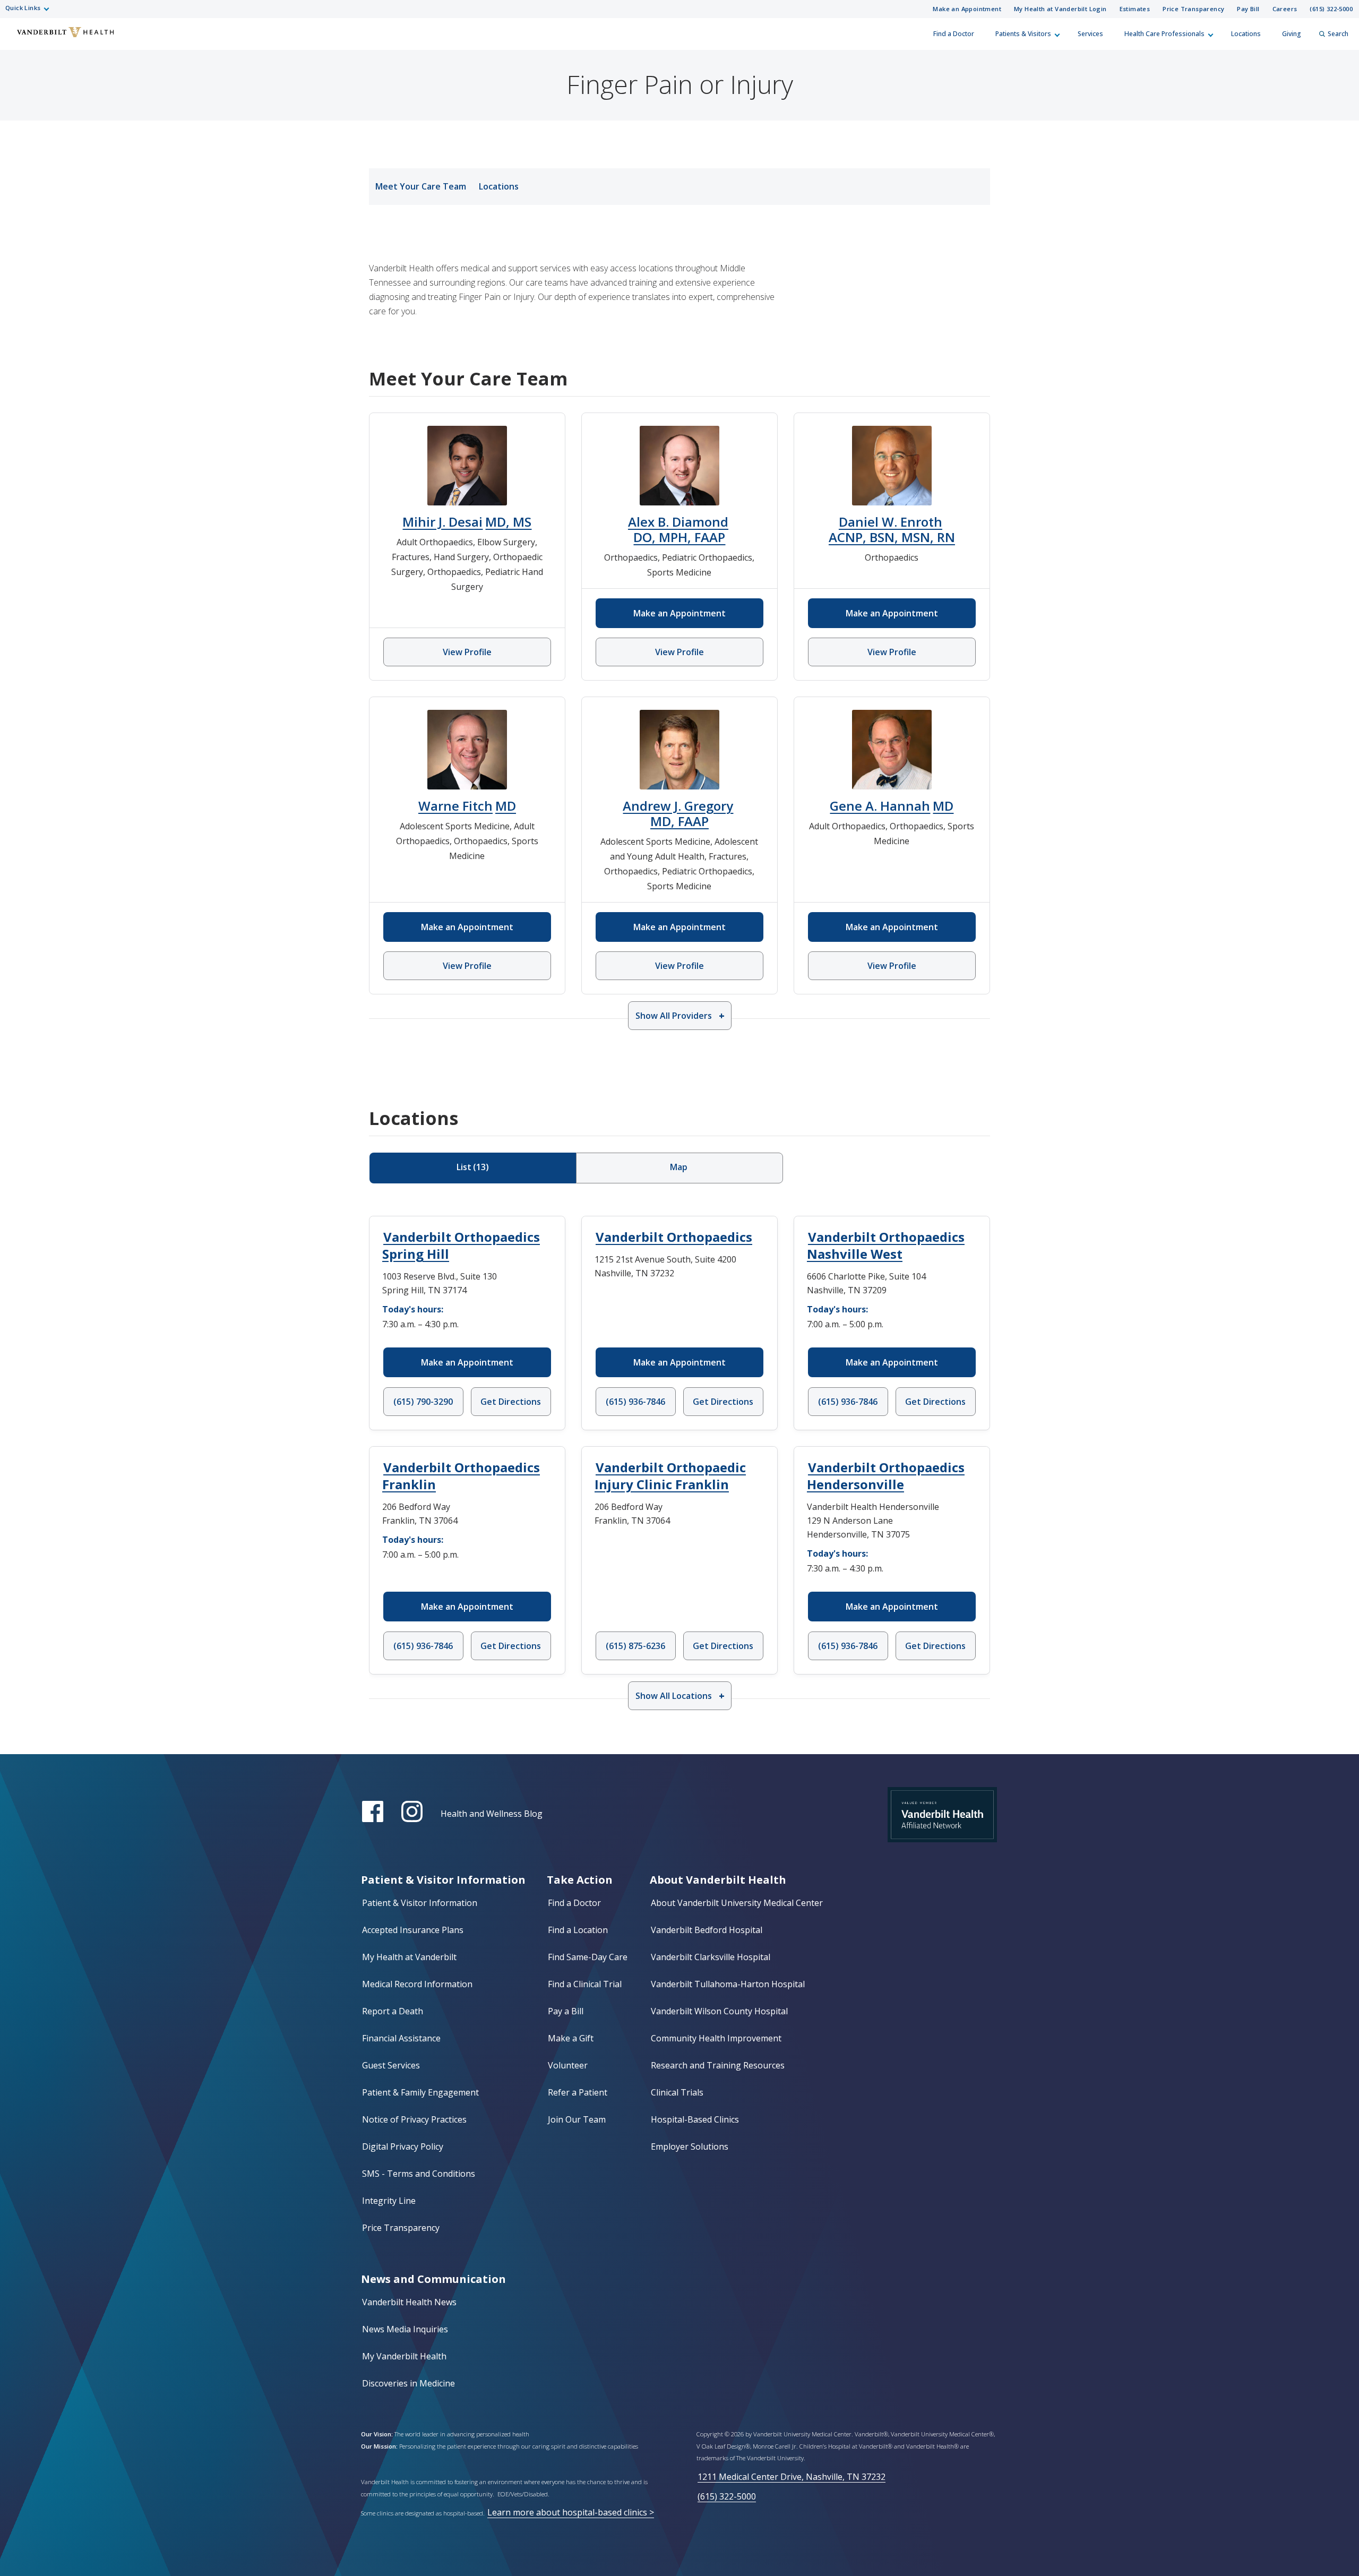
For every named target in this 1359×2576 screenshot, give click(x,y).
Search (1338, 34)
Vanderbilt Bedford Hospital (707, 1930)
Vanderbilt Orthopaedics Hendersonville (886, 1476)
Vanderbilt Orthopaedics (674, 1237)
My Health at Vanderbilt (409, 1957)
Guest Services (391, 2065)
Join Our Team (577, 2119)
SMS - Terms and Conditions (419, 2174)
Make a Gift (571, 2038)
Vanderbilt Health (16, 39)
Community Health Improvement (716, 2038)
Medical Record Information (417, 1984)
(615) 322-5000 (1331, 9)
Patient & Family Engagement (420, 2092)
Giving (1292, 34)
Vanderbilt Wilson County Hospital (719, 2011)
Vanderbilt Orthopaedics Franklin (461, 1476)
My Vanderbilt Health (404, 2356)
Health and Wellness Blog (492, 1814)
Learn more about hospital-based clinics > (571, 2512)
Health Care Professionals (1164, 34)
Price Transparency (1193, 9)
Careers (1285, 9)
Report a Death (393, 2011)
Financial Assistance (401, 2038)
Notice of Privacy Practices (414, 2119)
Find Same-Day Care (588, 1957)
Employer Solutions (690, 2146)
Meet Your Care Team (421, 186)
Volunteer (568, 2065)
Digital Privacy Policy (403, 2146)
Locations (1246, 34)
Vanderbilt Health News (409, 2302)
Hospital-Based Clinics (695, 2119)
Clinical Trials (677, 2092)
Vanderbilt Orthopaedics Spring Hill (461, 1245)
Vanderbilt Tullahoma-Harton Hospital (728, 1984)
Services (1090, 34)
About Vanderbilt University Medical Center (737, 1903)
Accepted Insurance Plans (413, 1930)
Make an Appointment (967, 9)
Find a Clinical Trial (585, 1984)
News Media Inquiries (405, 2329)
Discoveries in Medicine (408, 2383)
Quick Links (23, 8)
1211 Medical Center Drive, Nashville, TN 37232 (792, 2477)
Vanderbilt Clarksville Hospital (711, 1957)
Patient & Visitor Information (420, 1903)
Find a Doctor (954, 34)
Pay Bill (1248, 9)
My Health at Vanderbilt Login (1060, 9)
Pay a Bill (566, 2011)
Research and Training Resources (718, 2065)
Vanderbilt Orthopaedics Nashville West (886, 1245)
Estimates (1135, 9)
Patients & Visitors (1023, 34)
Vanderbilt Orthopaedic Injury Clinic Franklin (670, 1476)
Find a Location (578, 1930)
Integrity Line (389, 2201)
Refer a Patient (578, 2092)
